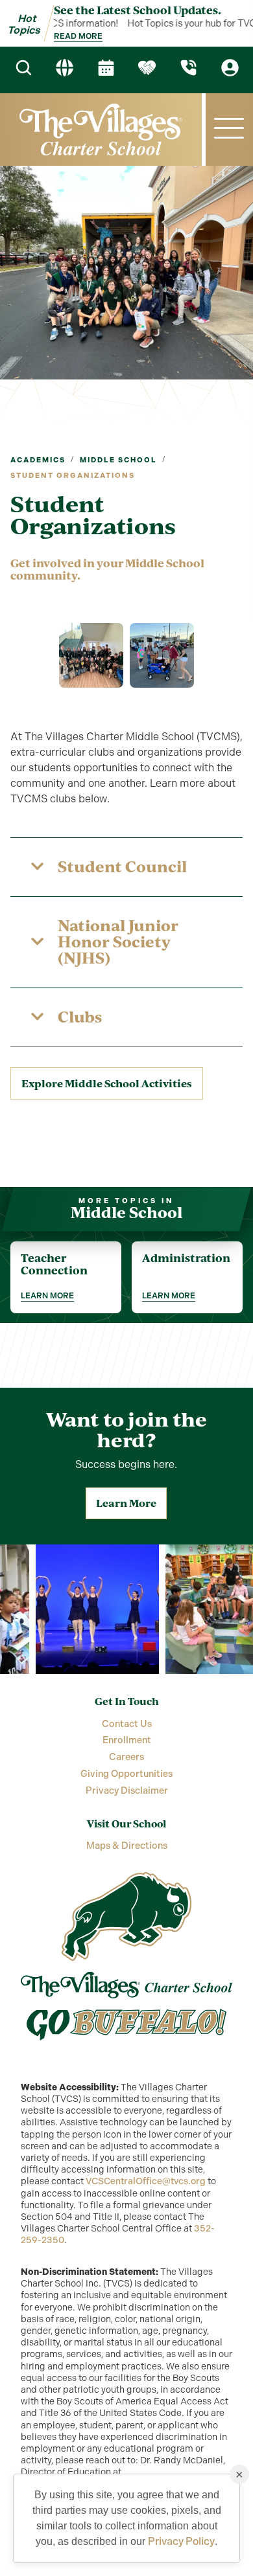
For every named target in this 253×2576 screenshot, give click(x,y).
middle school (118, 460)
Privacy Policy (181, 2541)
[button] (229, 129)
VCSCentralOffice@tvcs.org (146, 2181)
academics (38, 460)
